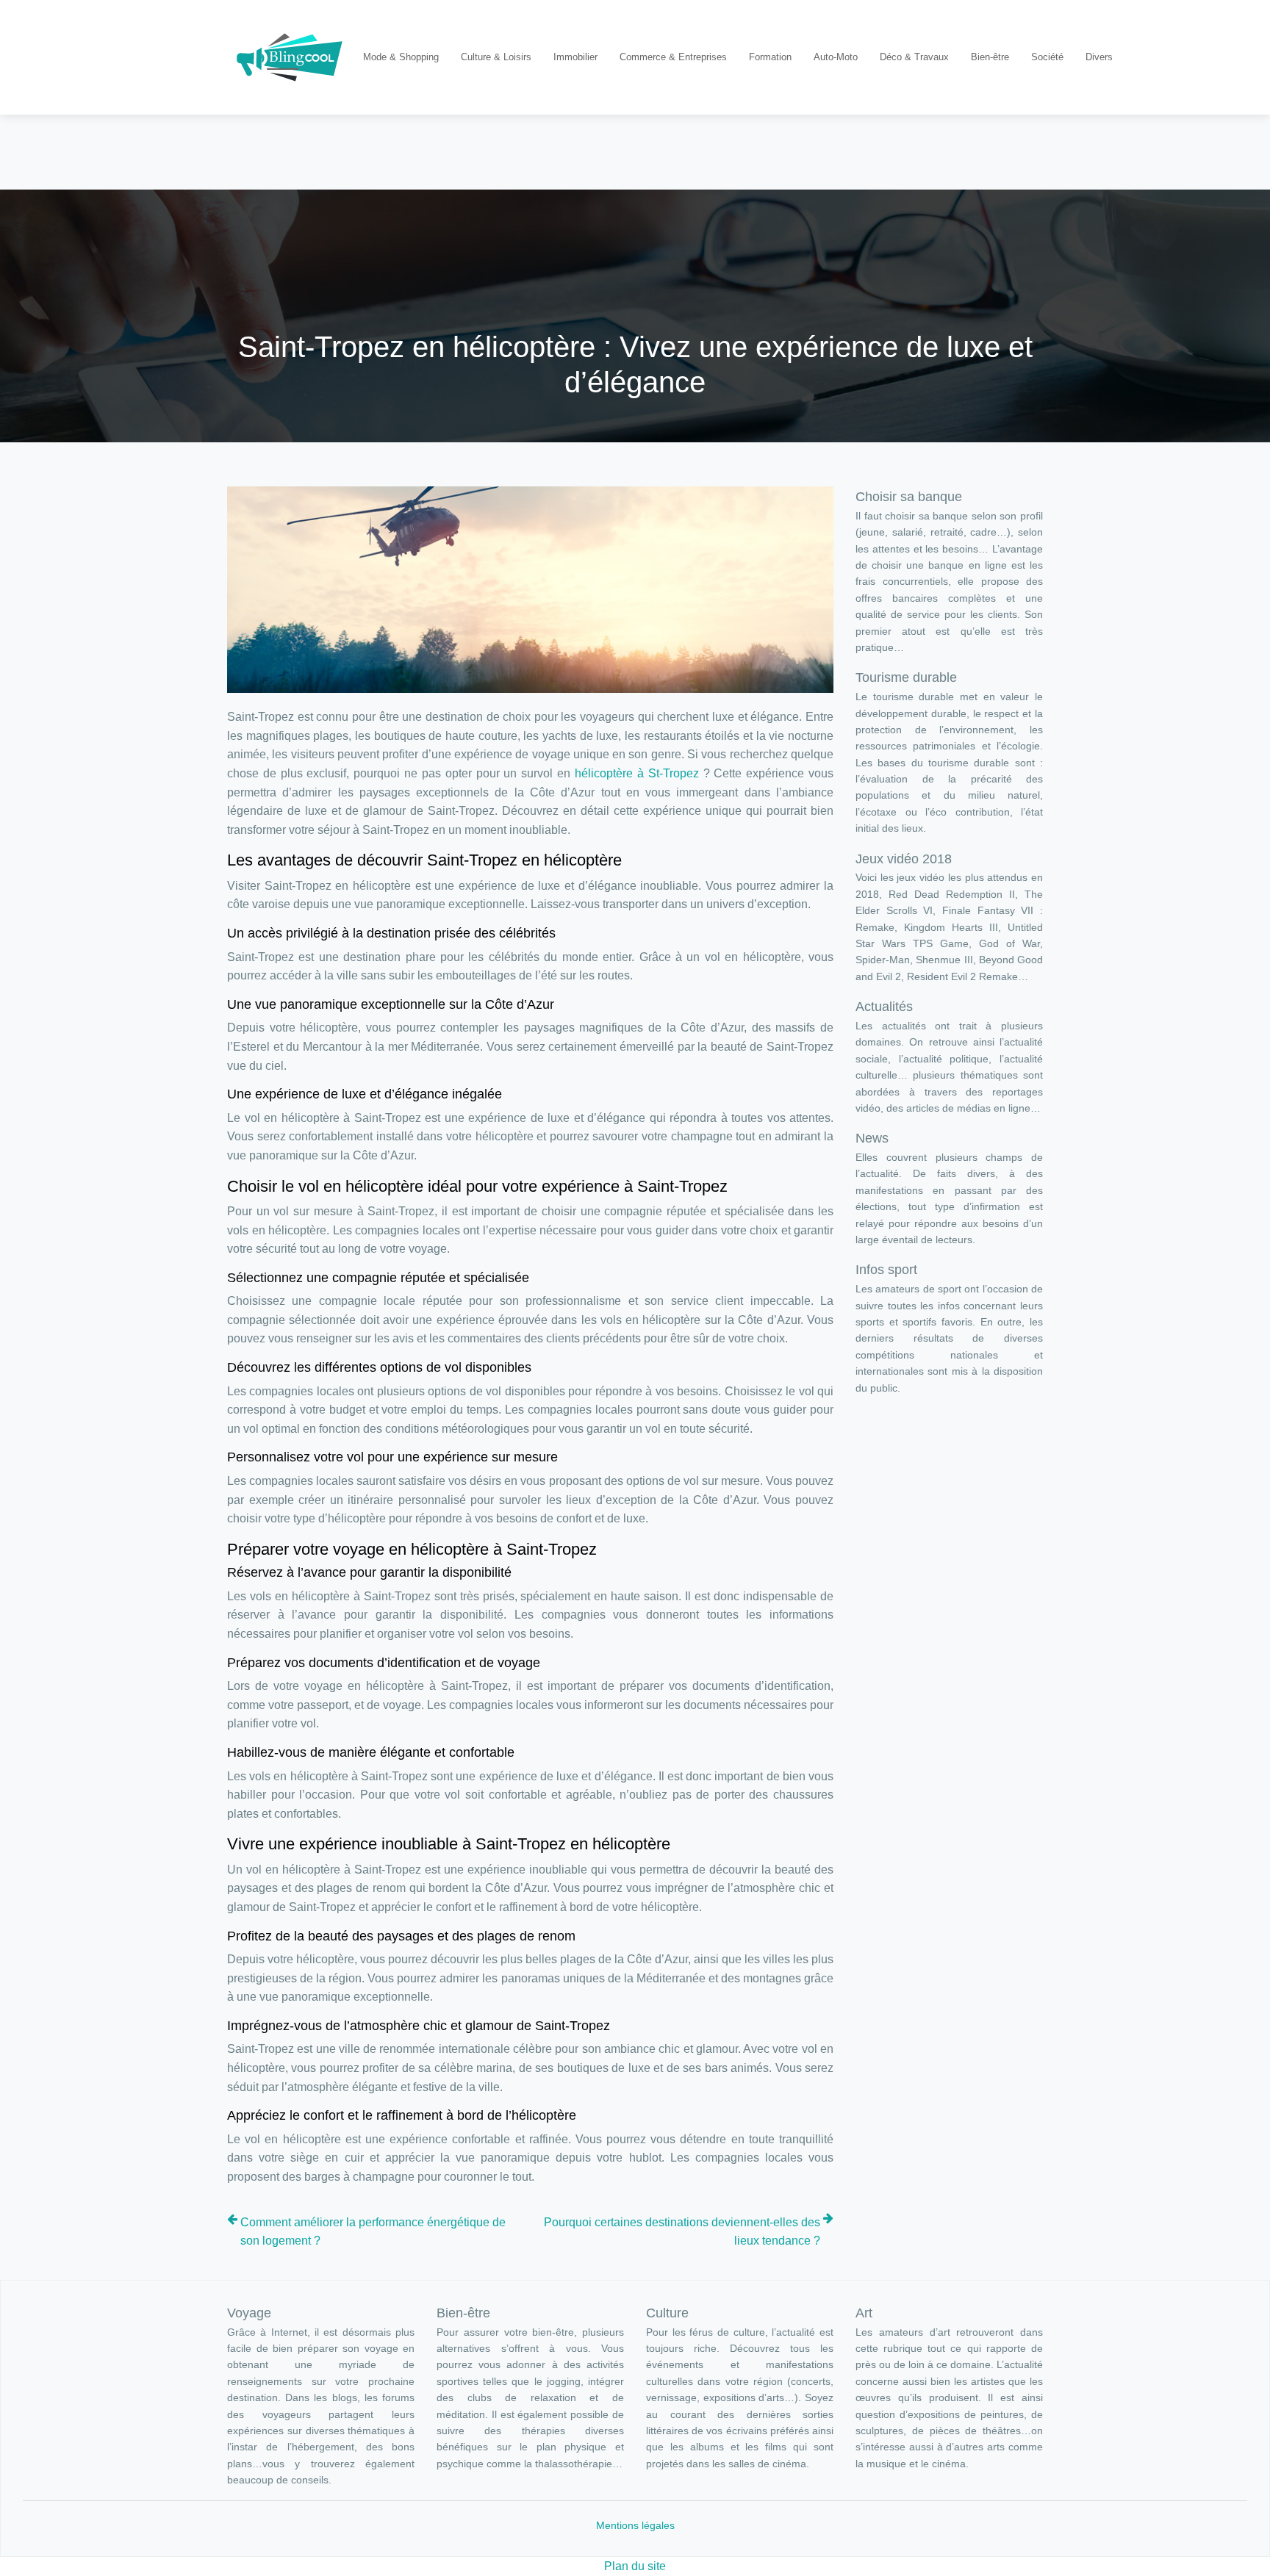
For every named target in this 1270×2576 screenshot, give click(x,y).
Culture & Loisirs (496, 57)
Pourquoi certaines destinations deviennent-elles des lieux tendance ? (682, 2232)
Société (1047, 57)
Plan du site (635, 2566)
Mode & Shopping (401, 57)
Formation (770, 57)
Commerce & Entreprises (673, 57)
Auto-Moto (836, 57)
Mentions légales (635, 2525)
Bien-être (990, 57)
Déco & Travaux (914, 57)
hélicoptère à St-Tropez (637, 773)
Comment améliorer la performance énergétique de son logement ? (373, 2232)
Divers (1099, 57)
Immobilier (575, 57)
